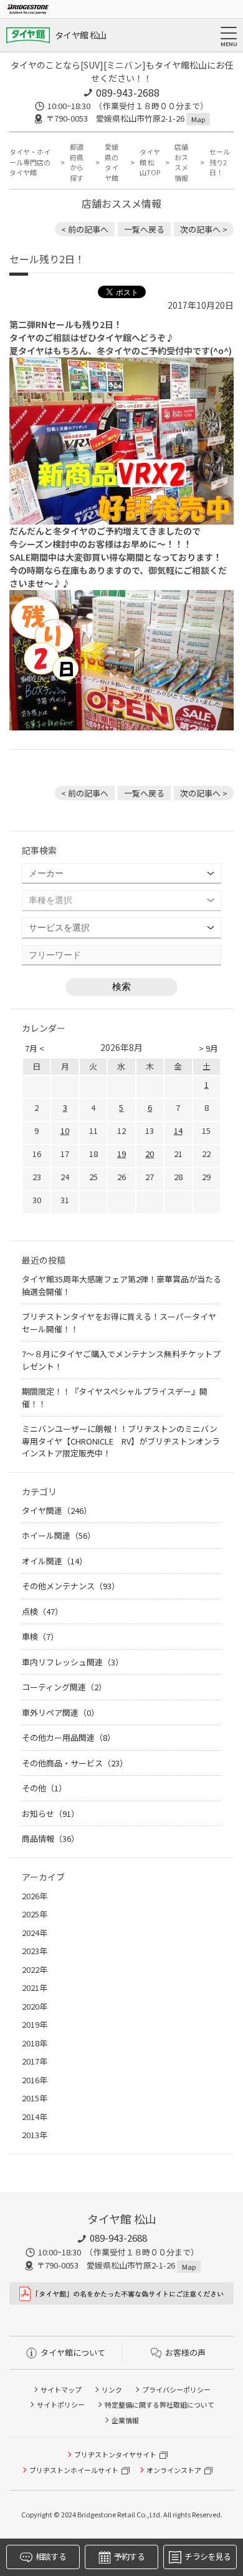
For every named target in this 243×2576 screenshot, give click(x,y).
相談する (51, 2556)
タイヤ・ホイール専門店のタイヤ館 (30, 162)
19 (121, 1154)
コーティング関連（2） (64, 1687)
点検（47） (42, 1611)
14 (178, 1131)
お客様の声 (185, 2352)
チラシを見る (207, 2556)
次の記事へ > (204, 229)
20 (150, 1154)
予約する (129, 2556)
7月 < (35, 1048)
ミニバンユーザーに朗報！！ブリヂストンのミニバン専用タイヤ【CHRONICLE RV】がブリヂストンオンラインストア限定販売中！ (121, 1441)
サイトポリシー (61, 2404)
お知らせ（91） (50, 1813)
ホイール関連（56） (59, 1535)
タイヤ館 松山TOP (150, 162)
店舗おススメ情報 (181, 162)
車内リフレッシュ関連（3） (73, 1662)
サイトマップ (61, 2390)
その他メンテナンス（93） (71, 1586)
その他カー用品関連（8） (69, 1737)
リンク (112, 2390)
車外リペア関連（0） (60, 1712)
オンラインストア (174, 2470)
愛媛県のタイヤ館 (112, 162)
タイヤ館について (73, 2352)
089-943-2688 (128, 92)
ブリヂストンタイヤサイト (115, 2454)
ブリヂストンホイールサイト (74, 2470)
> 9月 (208, 1048)
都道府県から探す (77, 162)
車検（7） (40, 1636)
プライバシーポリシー (176, 2390)
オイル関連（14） (55, 1561)
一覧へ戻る (144, 229)
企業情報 (125, 2420)
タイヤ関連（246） (57, 1510)
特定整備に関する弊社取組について (160, 2404)
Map (198, 119)
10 (65, 1131)
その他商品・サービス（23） (75, 1763)
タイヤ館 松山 (80, 35)
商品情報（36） (50, 1838)
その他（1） (44, 1788)
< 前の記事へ (85, 229)
